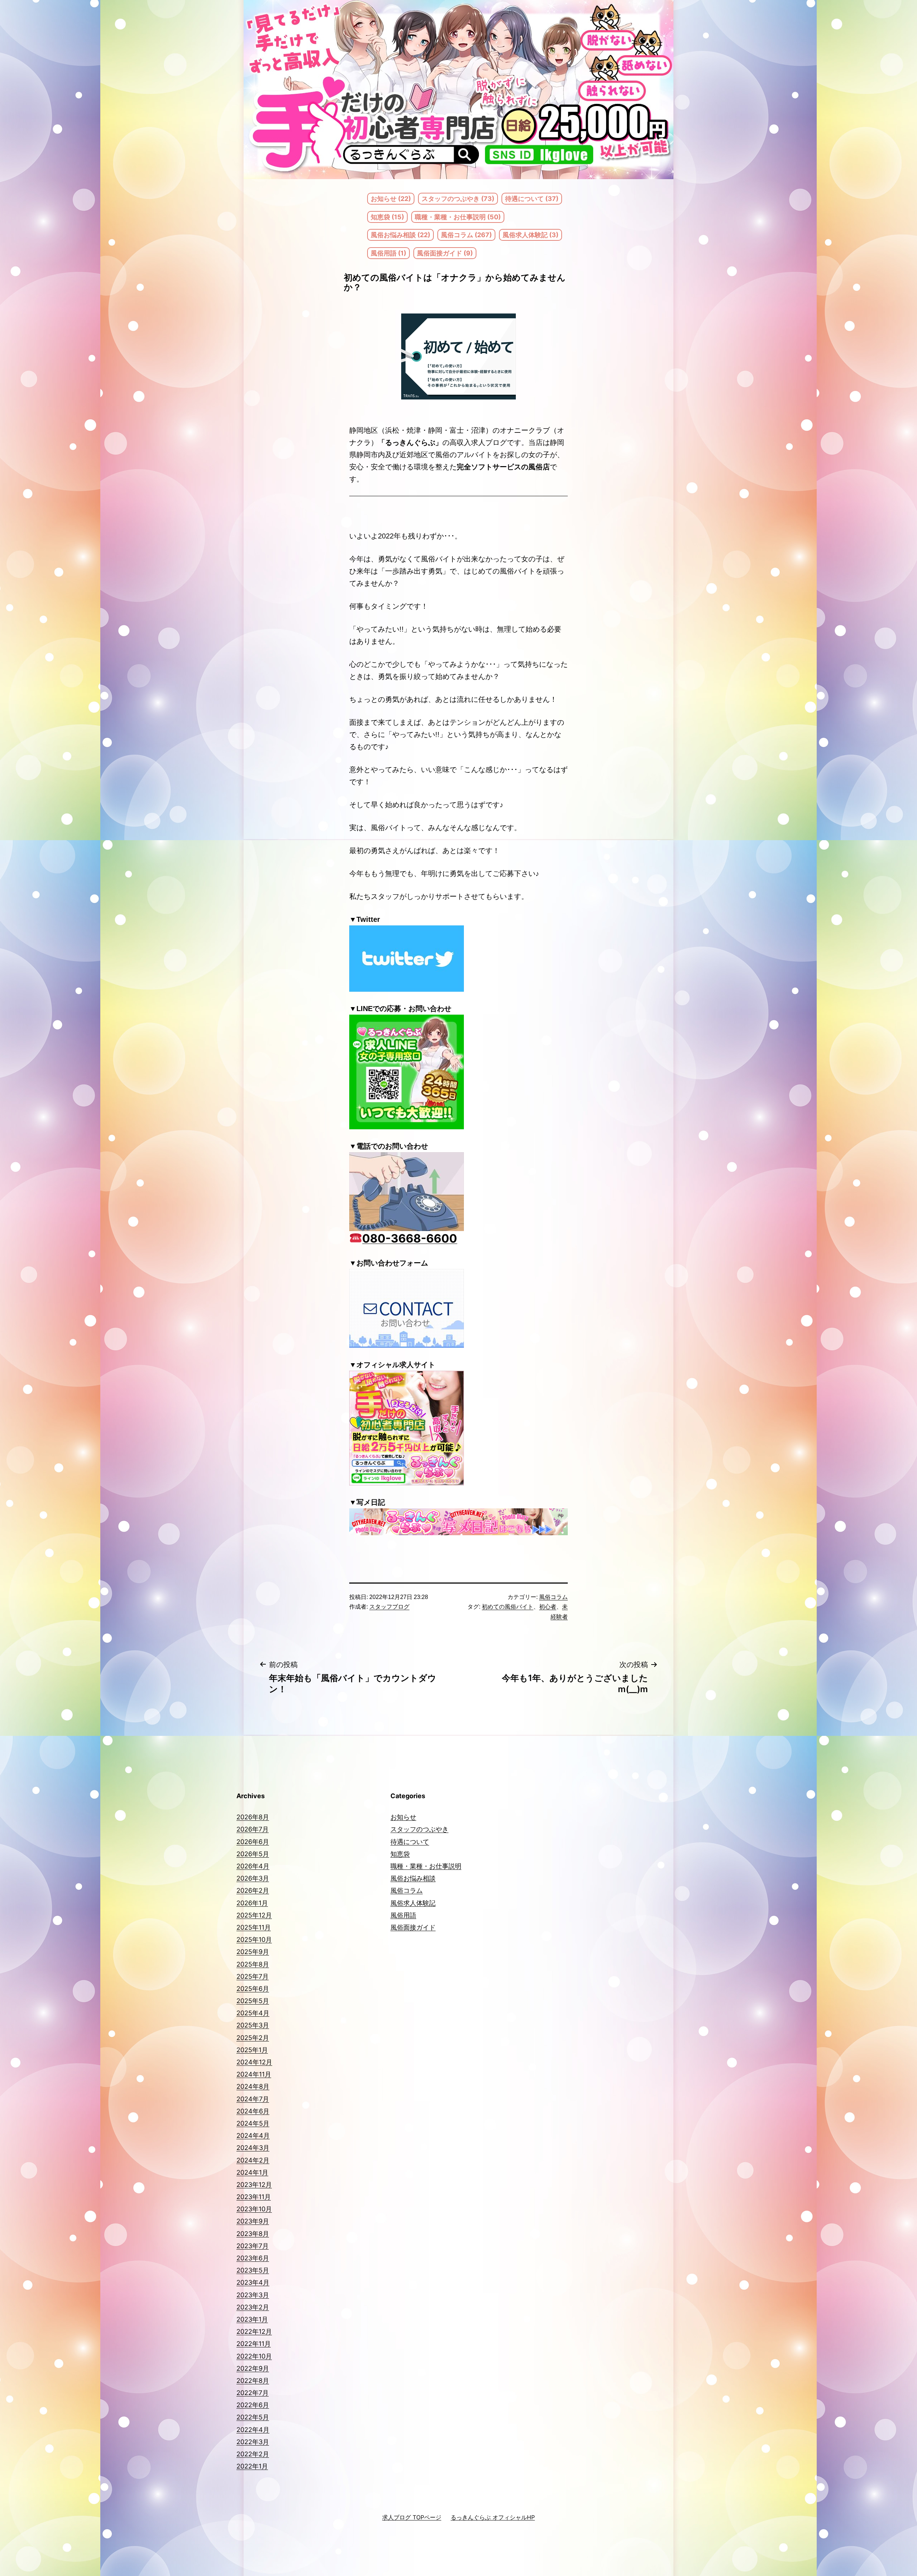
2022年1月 (252, 2466)
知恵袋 (400, 1854)
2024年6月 (253, 2111)
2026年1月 (252, 1903)
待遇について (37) (532, 199)
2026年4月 (253, 1866)
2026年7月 (253, 1829)
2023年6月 (253, 2258)
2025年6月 (253, 1989)
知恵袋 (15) (387, 217)
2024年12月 (254, 2062)
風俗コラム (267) (466, 235)
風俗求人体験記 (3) (530, 235)
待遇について (410, 1842)
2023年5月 (253, 2270)
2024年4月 (253, 2136)
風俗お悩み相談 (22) (400, 235)
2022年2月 (253, 2454)
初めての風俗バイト (508, 1607)
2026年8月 (253, 1817)
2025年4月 (253, 2013)
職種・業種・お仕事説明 (426, 1866)
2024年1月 (252, 2172)
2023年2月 (253, 2307)
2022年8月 (253, 2381)
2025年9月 (253, 1952)
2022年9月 (253, 2368)
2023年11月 (254, 2197)
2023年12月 (254, 2185)
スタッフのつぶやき (419, 1829)
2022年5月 (253, 2417)
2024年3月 (253, 2148)
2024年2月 (253, 2160)
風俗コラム (553, 1597)
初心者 (548, 1607)
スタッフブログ (389, 1607)
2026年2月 (253, 1890)
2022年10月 (254, 2356)
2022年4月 (253, 2430)
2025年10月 (254, 1940)
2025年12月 (254, 1915)
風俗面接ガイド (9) (445, 253)
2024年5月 (253, 2123)
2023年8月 (253, 2234)
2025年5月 (253, 2001)
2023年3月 (253, 2295)
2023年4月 (253, 2282)
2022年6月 (253, 2405)
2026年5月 (253, 1854)
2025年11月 (254, 1927)
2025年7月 (253, 1976)
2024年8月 (253, 2086)
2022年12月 (254, 2331)
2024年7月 (253, 2099)
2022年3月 (253, 2442)
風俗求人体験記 (413, 1903)
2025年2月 (253, 2038)
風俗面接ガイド (413, 1927)
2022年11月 (254, 2344)
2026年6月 (253, 1842)
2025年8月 (253, 1964)
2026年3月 (253, 1878)
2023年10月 (254, 2209)
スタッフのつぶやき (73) (458, 199)
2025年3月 (253, 2025)
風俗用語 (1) (388, 253)
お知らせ (403, 1817)
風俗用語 (403, 1915)
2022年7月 (253, 2393)
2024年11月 (254, 2074)
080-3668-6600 (410, 1238)
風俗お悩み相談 (413, 1878)
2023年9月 (253, 2221)
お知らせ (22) (391, 199)
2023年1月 (252, 2319)
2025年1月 (252, 2050)
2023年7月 (253, 2246)
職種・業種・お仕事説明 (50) (458, 217)
